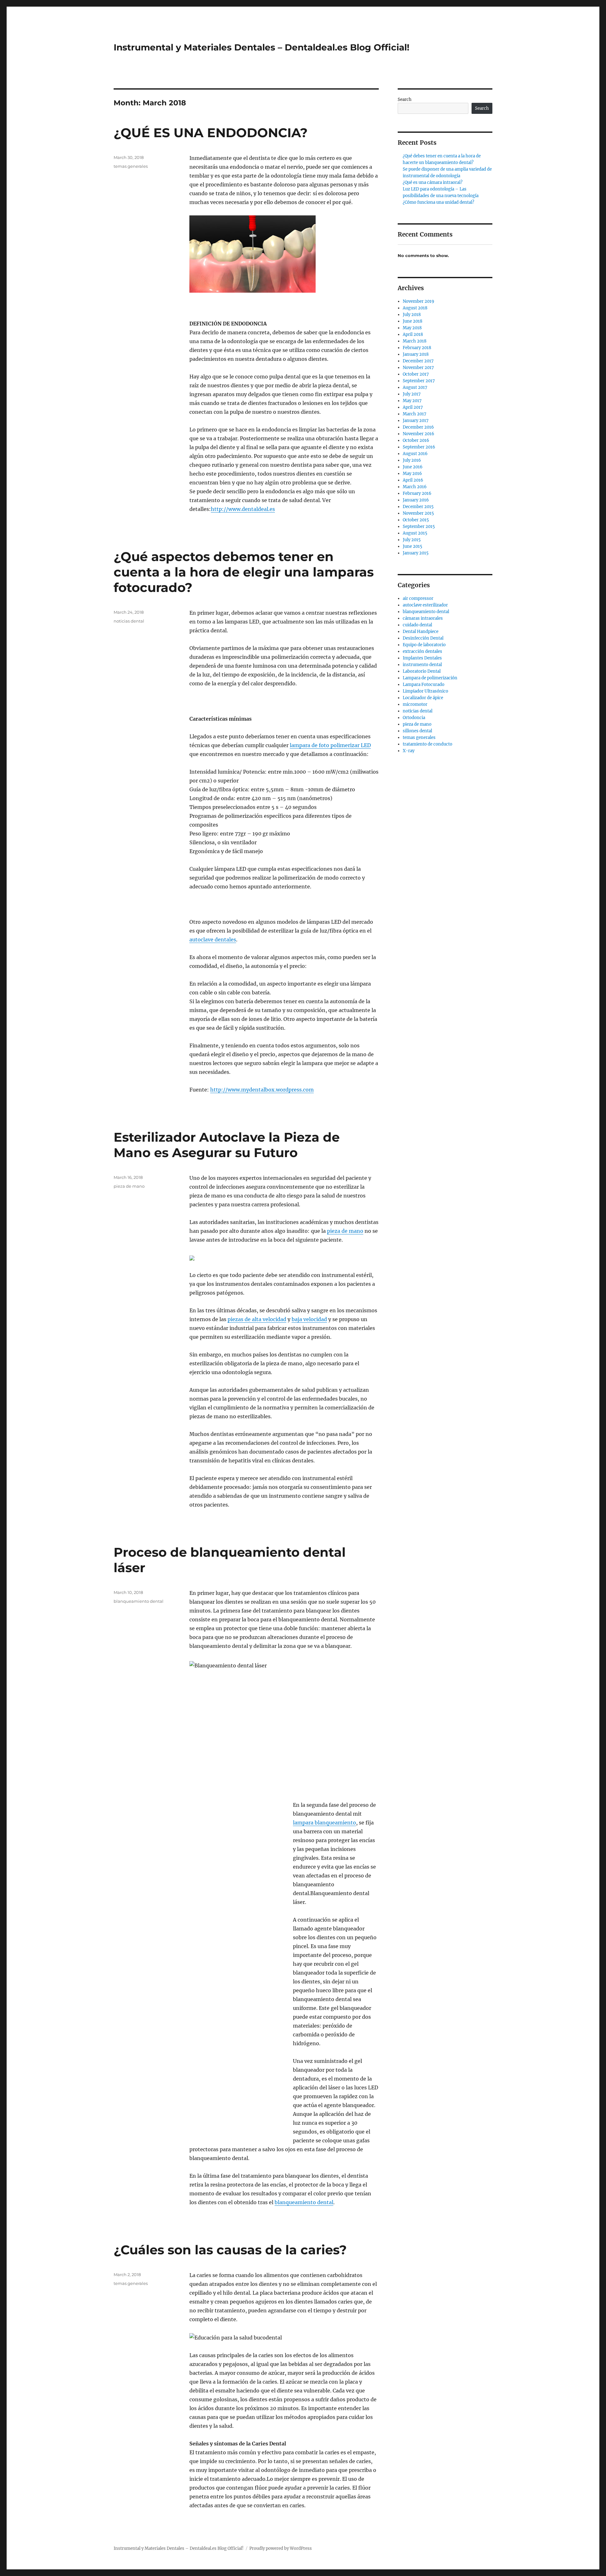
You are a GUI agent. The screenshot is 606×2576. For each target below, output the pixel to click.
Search (405, 100)
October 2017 (416, 374)
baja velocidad (309, 1319)
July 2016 (412, 460)
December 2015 (418, 507)
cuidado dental (417, 625)
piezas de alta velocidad (257, 1319)
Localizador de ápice (423, 698)
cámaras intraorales (423, 618)
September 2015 (419, 527)
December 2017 (418, 361)
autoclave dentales (213, 940)
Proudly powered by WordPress (281, 2548)
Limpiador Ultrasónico (425, 691)
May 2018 (412, 328)
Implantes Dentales (422, 658)
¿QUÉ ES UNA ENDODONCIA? (211, 133)
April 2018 (413, 334)
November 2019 (419, 301)
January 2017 (416, 421)
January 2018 (416, 354)
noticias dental (129, 621)
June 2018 (413, 321)
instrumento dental (422, 665)
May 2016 (412, 474)
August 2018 (415, 308)
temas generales (131, 166)
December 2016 (418, 427)
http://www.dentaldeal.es (243, 509)
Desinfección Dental (423, 638)
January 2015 (416, 553)
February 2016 (417, 493)
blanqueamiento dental (304, 2202)
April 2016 (413, 480)
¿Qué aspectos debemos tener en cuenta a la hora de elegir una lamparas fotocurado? (244, 572)
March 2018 (415, 341)
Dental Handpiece (421, 632)
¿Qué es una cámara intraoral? (433, 182)
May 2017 (412, 401)
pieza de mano (345, 1231)
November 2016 (419, 434)
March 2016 (415, 487)
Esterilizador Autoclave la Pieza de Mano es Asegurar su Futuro (227, 1145)
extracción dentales (422, 651)
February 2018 (417, 348)
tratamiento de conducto (428, 744)
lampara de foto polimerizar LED (330, 745)
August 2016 (415, 454)
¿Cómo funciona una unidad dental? (438, 202)
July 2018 (412, 315)
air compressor (418, 598)
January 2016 (416, 500)
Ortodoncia (414, 718)
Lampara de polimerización (430, 678)
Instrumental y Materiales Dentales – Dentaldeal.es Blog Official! (261, 47)
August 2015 (415, 533)
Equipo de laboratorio (424, 645)
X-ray (409, 751)
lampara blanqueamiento (324, 1823)
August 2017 (415, 387)
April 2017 (413, 407)
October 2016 (416, 440)
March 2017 (415, 414)
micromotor (415, 704)
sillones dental (417, 731)
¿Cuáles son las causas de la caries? (230, 2250)
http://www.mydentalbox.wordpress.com (262, 1090)
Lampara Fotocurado (424, 685)
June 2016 (413, 467)
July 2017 (412, 394)
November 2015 (418, 513)
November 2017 (418, 368)
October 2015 (416, 520)
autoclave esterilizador (425, 605)
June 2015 (413, 546)
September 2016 (419, 447)
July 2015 (412, 540)
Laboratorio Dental (422, 671)
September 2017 (419, 381)
